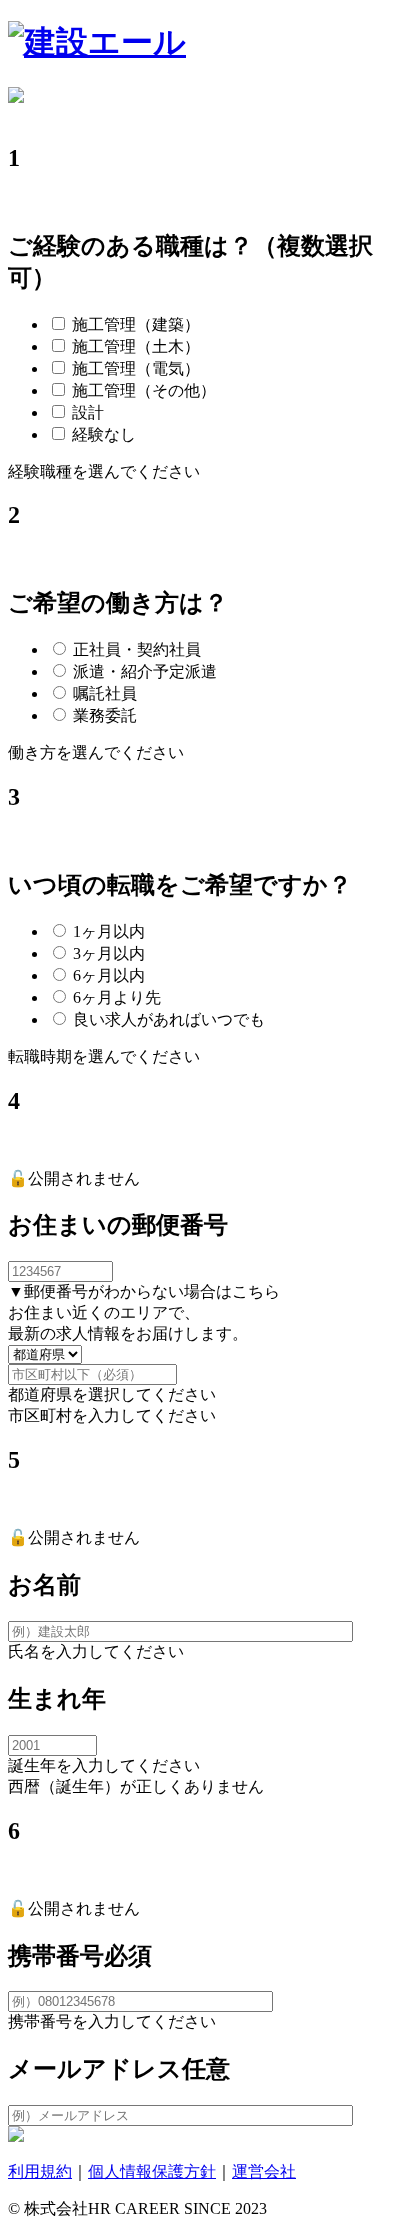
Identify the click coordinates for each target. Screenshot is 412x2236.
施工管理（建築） (136, 324)
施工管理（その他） (144, 390)
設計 (88, 412)
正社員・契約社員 (137, 649)
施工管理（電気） (136, 368)
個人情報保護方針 (152, 2171)
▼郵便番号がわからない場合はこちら (144, 1291)
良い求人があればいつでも (169, 1019)
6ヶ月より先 (117, 997)
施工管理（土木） (136, 346)
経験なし (104, 434)
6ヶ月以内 (109, 975)
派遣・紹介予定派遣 (145, 671)
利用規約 (40, 2171)
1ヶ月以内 (109, 931)
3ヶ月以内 (109, 953)
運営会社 (264, 2171)
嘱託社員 (105, 693)
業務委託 (105, 715)
